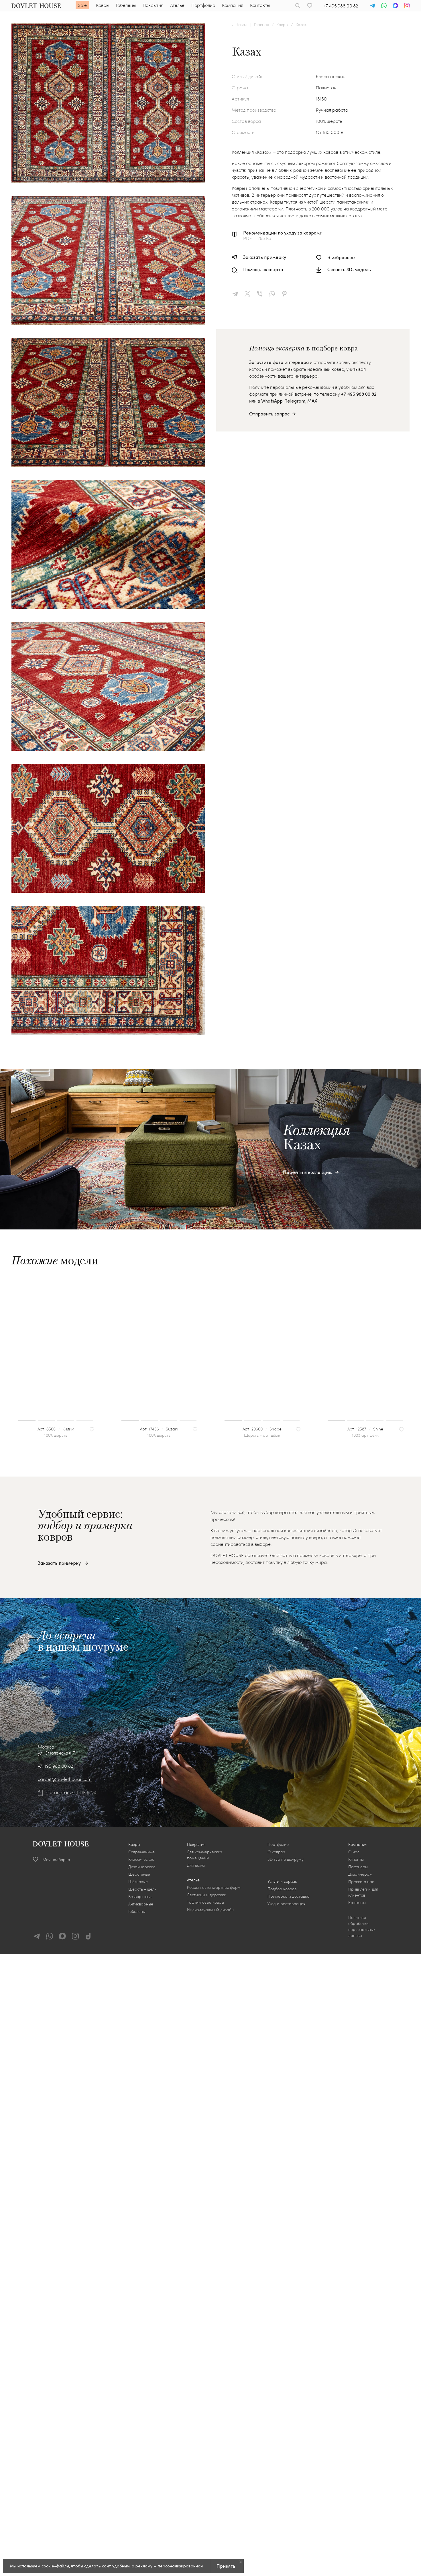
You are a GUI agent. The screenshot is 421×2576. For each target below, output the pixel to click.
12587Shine (369, 1429)
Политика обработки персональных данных (362, 1926)
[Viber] (262, 294)
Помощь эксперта (263, 270)
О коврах (276, 1852)
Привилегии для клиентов (363, 1892)
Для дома (196, 1865)
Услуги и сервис (282, 1881)
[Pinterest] (287, 294)
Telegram (295, 401)
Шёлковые (138, 1882)
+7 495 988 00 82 (341, 6)
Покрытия (153, 5)
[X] (250, 294)
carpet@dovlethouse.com (65, 1779)
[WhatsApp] (274, 294)
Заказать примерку (265, 257)
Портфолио (203, 5)
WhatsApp (272, 401)
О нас (354, 1852)
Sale (82, 5)
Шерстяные (139, 1874)
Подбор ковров (282, 1889)
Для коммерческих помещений (204, 1855)
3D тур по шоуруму (286, 1859)
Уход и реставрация (286, 1904)
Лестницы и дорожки (207, 1895)
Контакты (260, 5)
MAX (312, 401)
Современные (141, 1852)
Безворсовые (140, 1896)
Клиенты (356, 1859)
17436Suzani (162, 1429)
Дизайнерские (142, 1867)
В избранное (341, 257)
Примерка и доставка (289, 1896)
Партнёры (358, 1867)
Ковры (103, 5)
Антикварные (141, 1904)
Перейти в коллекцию (308, 1172)
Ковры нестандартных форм (214, 1887)
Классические (141, 1859)
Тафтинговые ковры (205, 1902)
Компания (233, 5)
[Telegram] (237, 294)
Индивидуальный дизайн (210, 1910)
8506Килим (59, 1429)
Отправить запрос (269, 414)
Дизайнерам (360, 1874)
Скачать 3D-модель (349, 270)
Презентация (60, 1792)
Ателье (177, 5)
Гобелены (126, 5)
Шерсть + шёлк (142, 1889)
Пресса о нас (361, 1882)
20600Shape (265, 1429)
